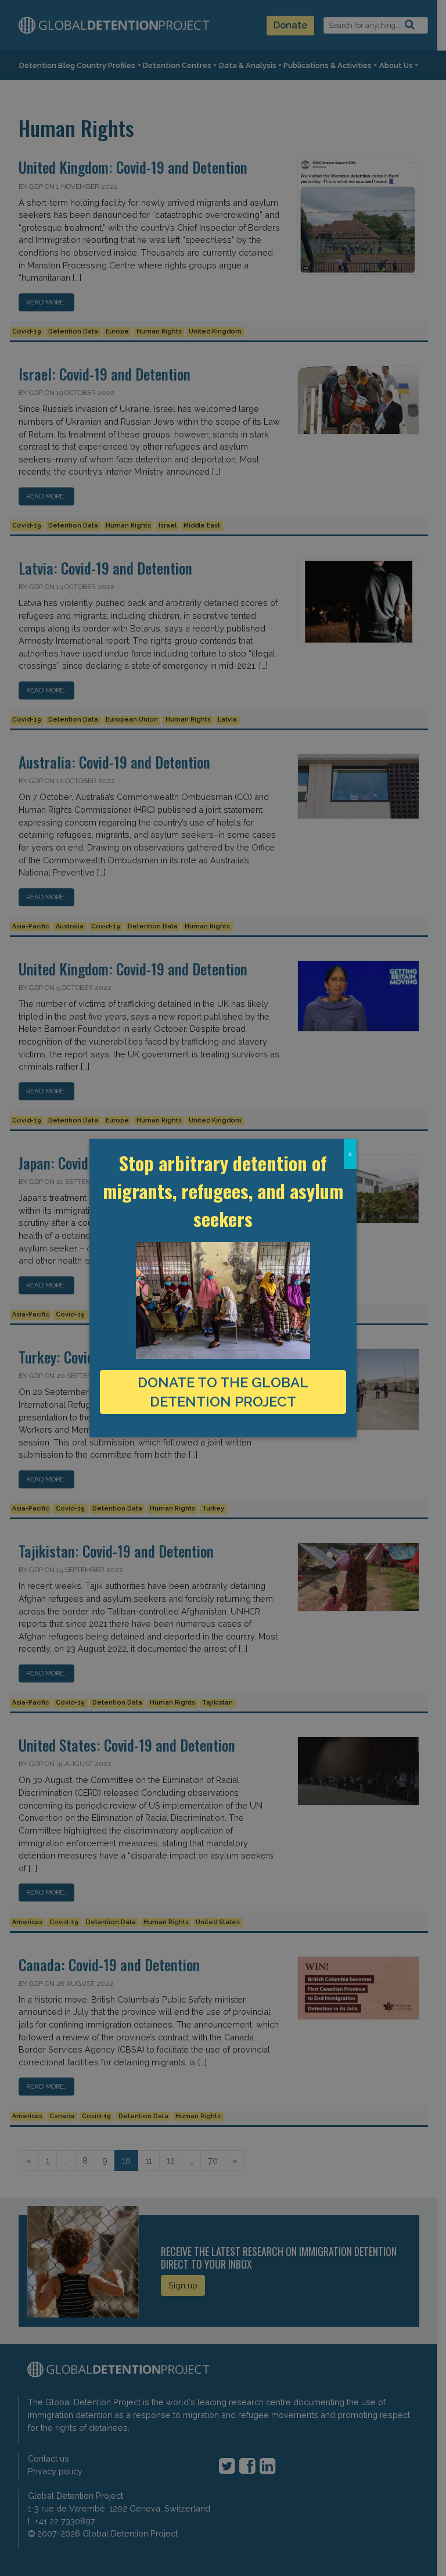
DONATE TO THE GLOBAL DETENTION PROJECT (223, 1392)
